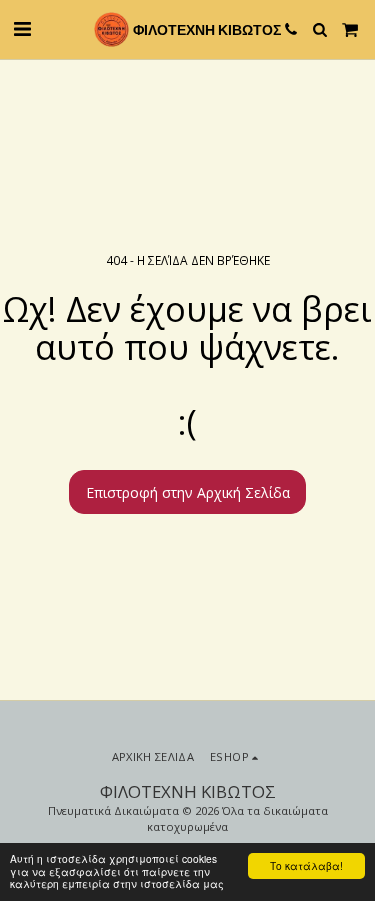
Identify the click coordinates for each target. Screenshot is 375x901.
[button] (22, 28)
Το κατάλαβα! (306, 865)
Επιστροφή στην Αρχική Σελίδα (188, 492)
